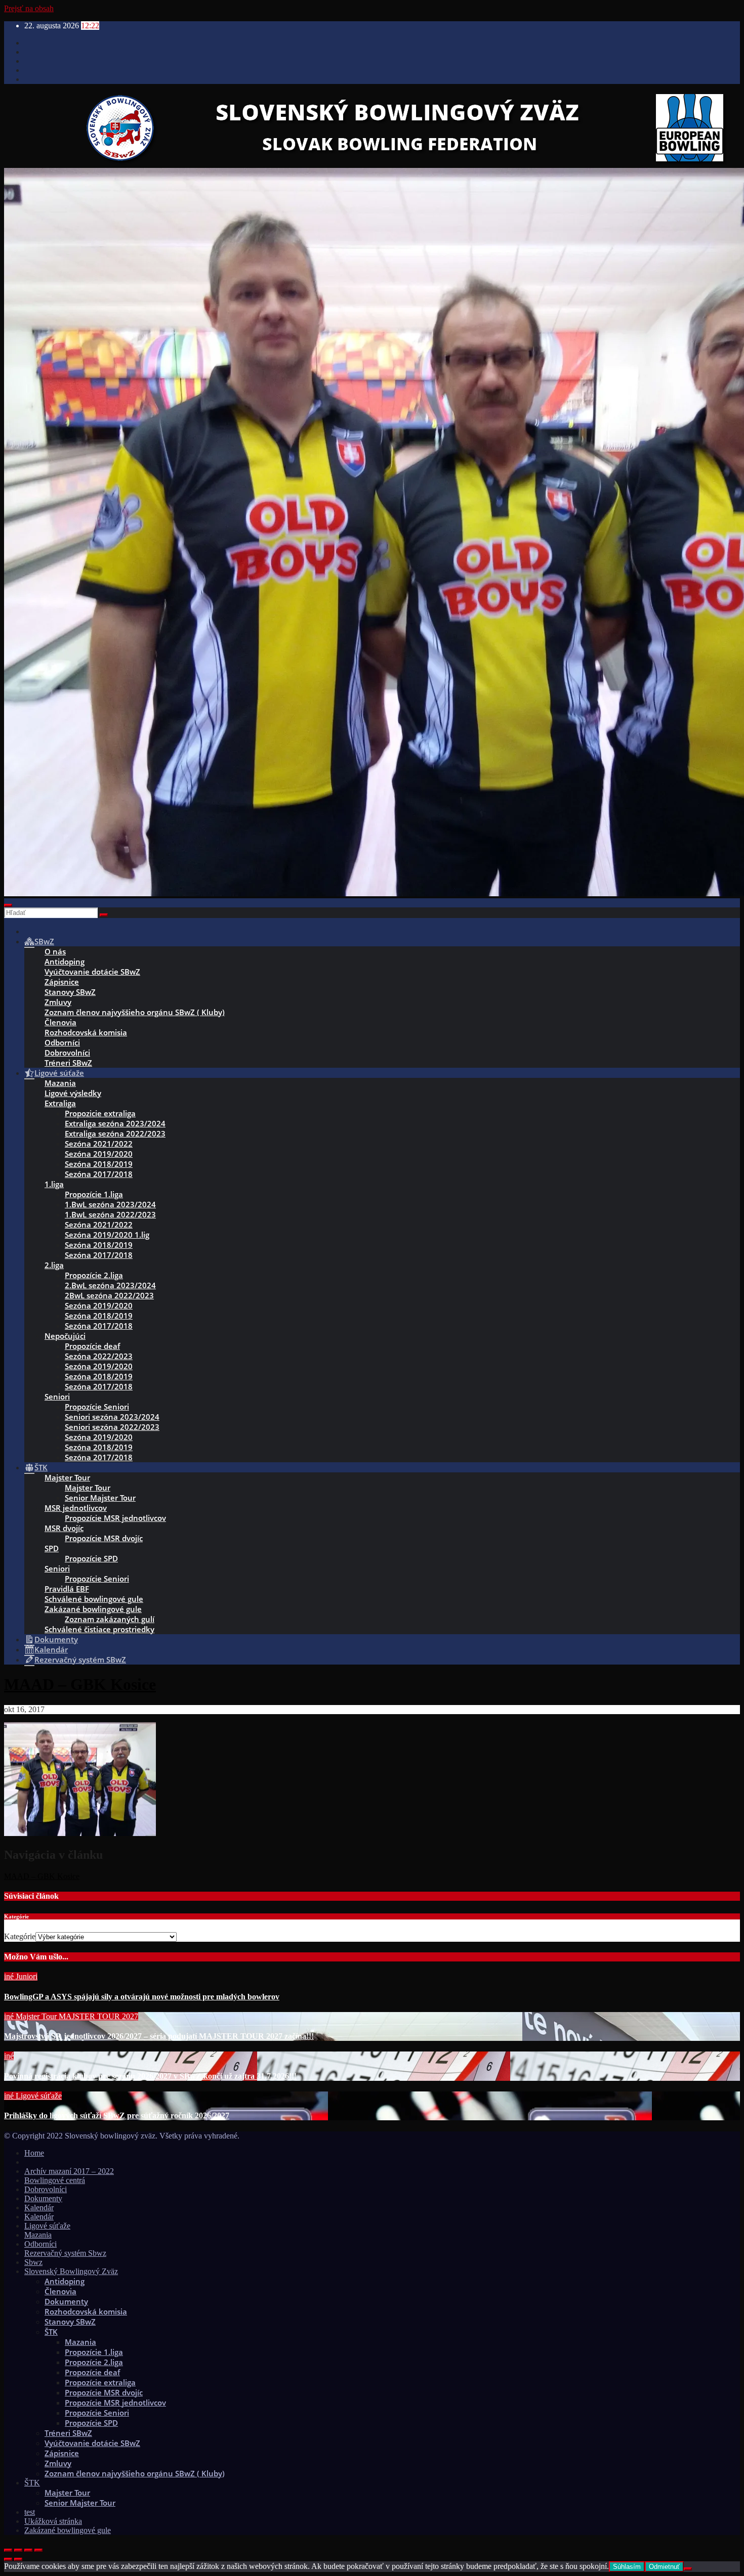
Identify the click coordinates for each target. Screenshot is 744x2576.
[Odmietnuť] (688, 2569)
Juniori (27, 1976)
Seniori (57, 1396)
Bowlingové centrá (55, 2180)
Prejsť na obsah (29, 8)
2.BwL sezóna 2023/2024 (110, 1285)
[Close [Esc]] (8, 2550)
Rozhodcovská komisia (86, 1032)
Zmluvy (58, 1002)
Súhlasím (627, 2567)
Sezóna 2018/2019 (99, 1164)
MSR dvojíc (64, 1528)
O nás (55, 951)
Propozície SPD (91, 1558)
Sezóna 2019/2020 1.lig (107, 1235)
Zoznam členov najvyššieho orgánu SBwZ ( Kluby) (135, 1012)
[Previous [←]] (8, 2559)
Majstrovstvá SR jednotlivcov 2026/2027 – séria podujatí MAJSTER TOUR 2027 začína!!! (159, 2036)
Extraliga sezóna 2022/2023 (115, 1133)
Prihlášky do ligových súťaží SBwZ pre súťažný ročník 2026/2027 (117, 2115)
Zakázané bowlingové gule (93, 1609)
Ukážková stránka (53, 2521)
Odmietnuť (664, 2567)
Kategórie (20, 1936)
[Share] (18, 2550)
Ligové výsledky (73, 1093)
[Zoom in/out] (38, 2550)
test (30, 2512)
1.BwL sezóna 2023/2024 (110, 1204)
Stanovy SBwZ (70, 992)
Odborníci (62, 1042)
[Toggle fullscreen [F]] (28, 2550)
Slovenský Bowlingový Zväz (71, 2271)
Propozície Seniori (97, 1407)
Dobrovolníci (67, 1053)
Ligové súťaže (39, 2096)
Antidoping (65, 962)
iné (10, 1976)
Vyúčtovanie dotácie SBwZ (92, 972)
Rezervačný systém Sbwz (65, 2253)
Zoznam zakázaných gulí (110, 1619)
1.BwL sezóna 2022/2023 (110, 1214)
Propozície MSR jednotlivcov (115, 1518)
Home (34, 2153)
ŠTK (51, 2332)
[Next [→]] (18, 2559)
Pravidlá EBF (67, 1589)
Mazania (60, 1083)
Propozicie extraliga (100, 1113)
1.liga (54, 1184)
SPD (52, 1548)
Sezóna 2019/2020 (99, 1154)
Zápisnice (62, 982)
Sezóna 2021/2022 (99, 1144)
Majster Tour (67, 1477)
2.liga (54, 1265)
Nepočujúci (65, 1336)
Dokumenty (43, 2198)
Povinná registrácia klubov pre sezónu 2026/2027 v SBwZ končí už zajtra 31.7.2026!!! (150, 2076)
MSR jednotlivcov (76, 1508)
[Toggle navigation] (8, 905)
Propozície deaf (92, 1346)
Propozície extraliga (100, 2382)
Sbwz (33, 2262)
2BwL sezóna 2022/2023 (109, 1295)
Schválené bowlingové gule (94, 1599)
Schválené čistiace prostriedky (99, 1629)
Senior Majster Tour (100, 1498)
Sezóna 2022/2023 (99, 1356)
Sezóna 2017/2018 (99, 1174)
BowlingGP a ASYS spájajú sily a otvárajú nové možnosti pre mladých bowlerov (142, 1997)
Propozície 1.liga (94, 1194)
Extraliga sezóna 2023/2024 (115, 1123)
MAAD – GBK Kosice (80, 1684)
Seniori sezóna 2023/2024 (112, 1417)
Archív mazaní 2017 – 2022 (69, 2171)
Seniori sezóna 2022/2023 (112, 1427)
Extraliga (60, 1103)
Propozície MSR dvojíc (104, 1538)
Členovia (60, 1022)
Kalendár (39, 2208)
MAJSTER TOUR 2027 (98, 2016)
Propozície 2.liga (94, 1275)
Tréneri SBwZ (68, 1063)
